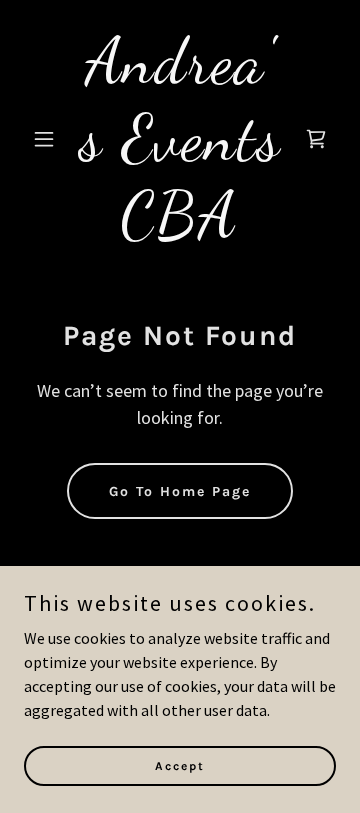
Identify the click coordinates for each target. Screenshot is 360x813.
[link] (180, 230)
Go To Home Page (180, 491)
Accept (180, 765)
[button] (47, 139)
